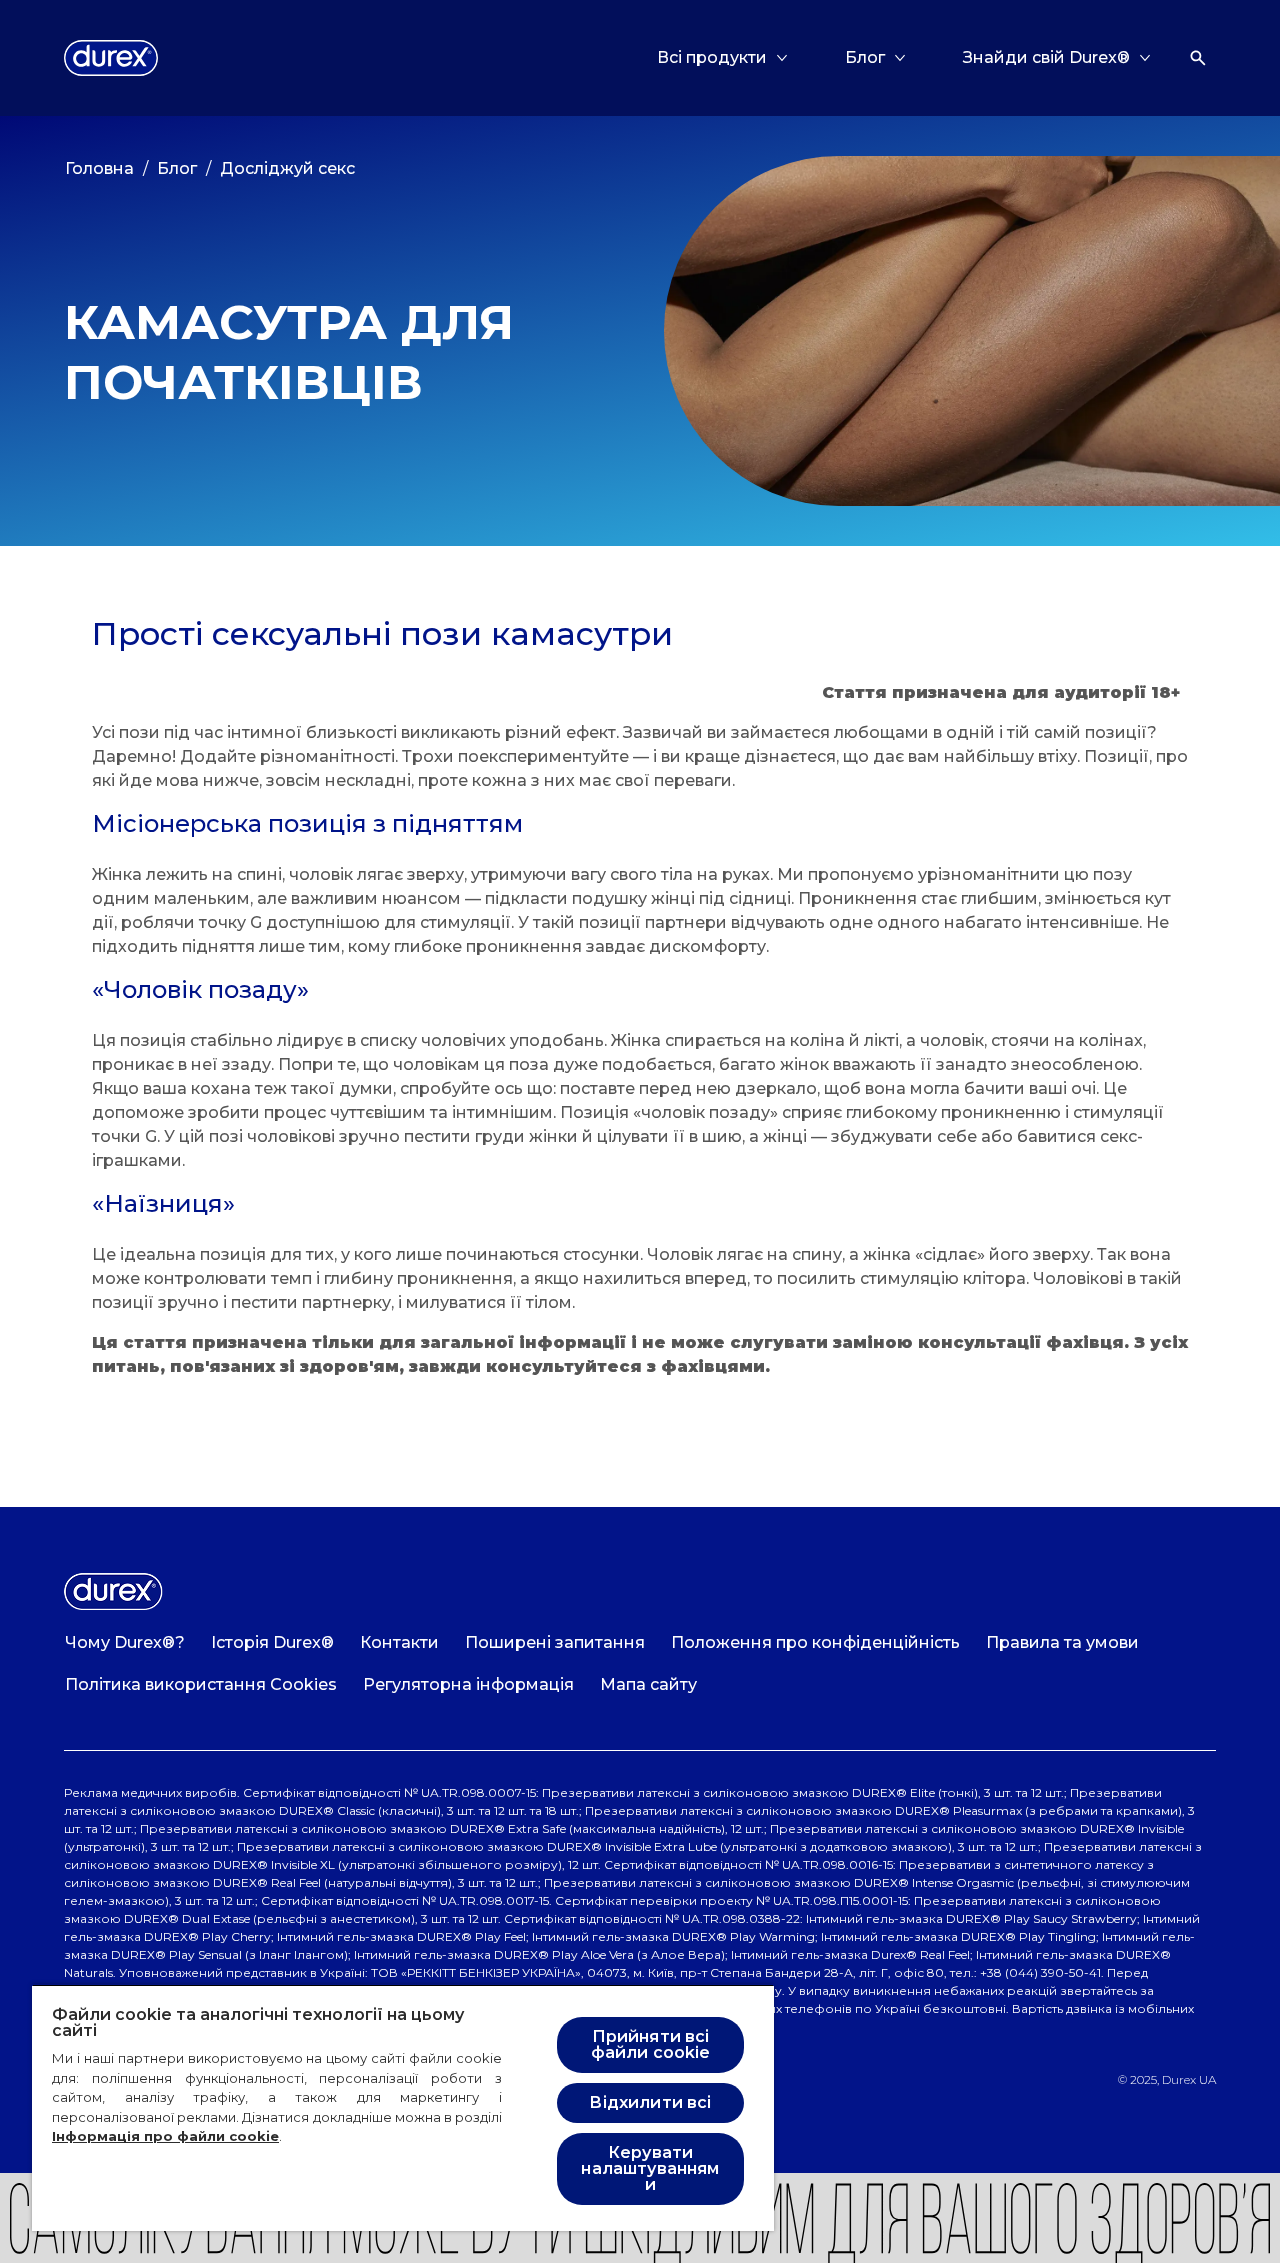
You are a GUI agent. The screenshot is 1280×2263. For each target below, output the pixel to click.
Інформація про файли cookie (165, 2136)
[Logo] (111, 58)
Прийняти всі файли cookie (651, 2044)
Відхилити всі (650, 2102)
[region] (403, 2107)
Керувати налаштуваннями (650, 2168)
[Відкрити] (1198, 58)
